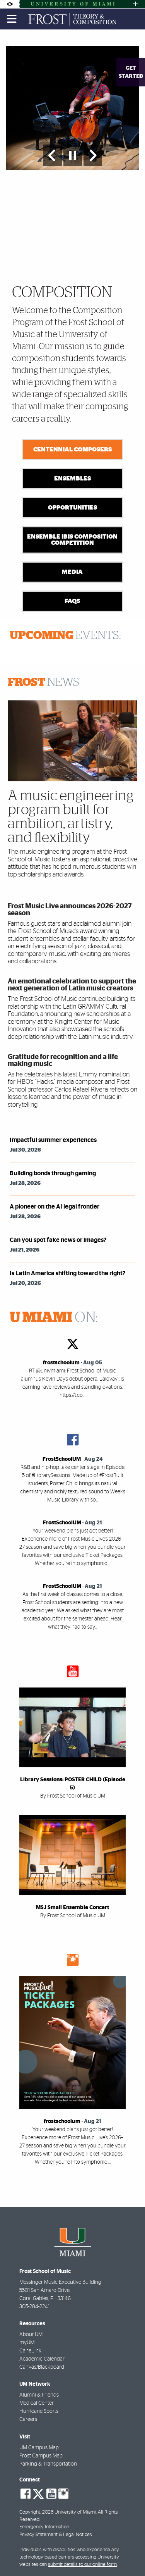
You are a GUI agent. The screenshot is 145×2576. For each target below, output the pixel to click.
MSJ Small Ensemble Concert (72, 1908)
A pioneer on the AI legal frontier (55, 1207)
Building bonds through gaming (53, 1173)
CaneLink (30, 2351)
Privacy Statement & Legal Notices (56, 2535)
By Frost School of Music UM (73, 1796)
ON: (54, 1318)
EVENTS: (65, 635)
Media (72, 572)
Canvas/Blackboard (42, 2367)
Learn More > (105, 248)
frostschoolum (61, 1363)
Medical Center (37, 2403)
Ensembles (72, 479)
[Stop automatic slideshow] (73, 155)
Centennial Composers (72, 449)
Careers (28, 2419)
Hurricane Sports (39, 2411)
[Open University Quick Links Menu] (135, 4)
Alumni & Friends (39, 2395)
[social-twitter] (38, 2493)
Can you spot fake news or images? (58, 1240)
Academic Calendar (42, 2359)
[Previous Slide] (53, 155)
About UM (31, 2335)
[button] (128, 2554)
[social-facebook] (26, 2494)
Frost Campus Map (41, 2456)
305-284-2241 (34, 2307)
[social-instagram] (63, 2494)
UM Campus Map (39, 2448)
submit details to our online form (82, 2565)
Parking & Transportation (48, 2464)
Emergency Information (44, 2527)
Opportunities (72, 508)
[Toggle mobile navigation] (12, 19)
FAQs (72, 601)
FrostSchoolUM (62, 1459)
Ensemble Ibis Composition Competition (72, 540)
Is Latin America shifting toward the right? (67, 1273)
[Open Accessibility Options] (10, 4)
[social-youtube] (51, 2494)
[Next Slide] (93, 155)
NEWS (43, 682)
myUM (27, 2343)
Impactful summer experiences (53, 1140)
